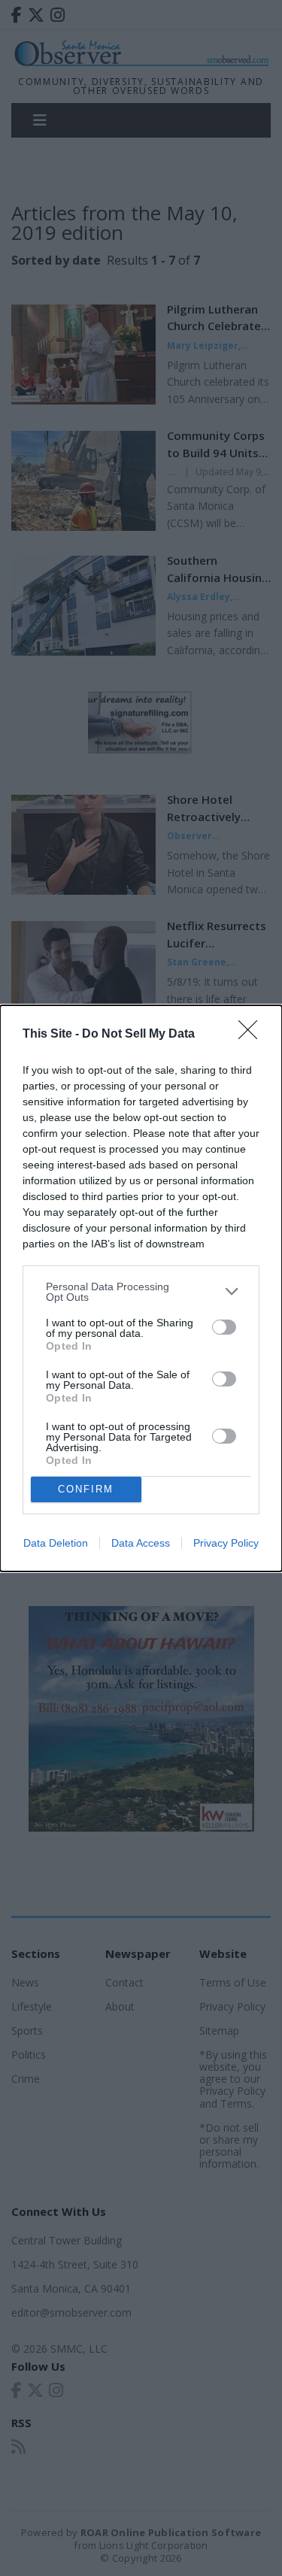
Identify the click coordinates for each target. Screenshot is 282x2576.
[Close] (253, 1035)
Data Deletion (56, 1543)
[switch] (224, 1327)
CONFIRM (86, 1489)
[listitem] (141, 1292)
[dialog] (141, 1288)
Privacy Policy (226, 1543)
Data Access (141, 1543)
